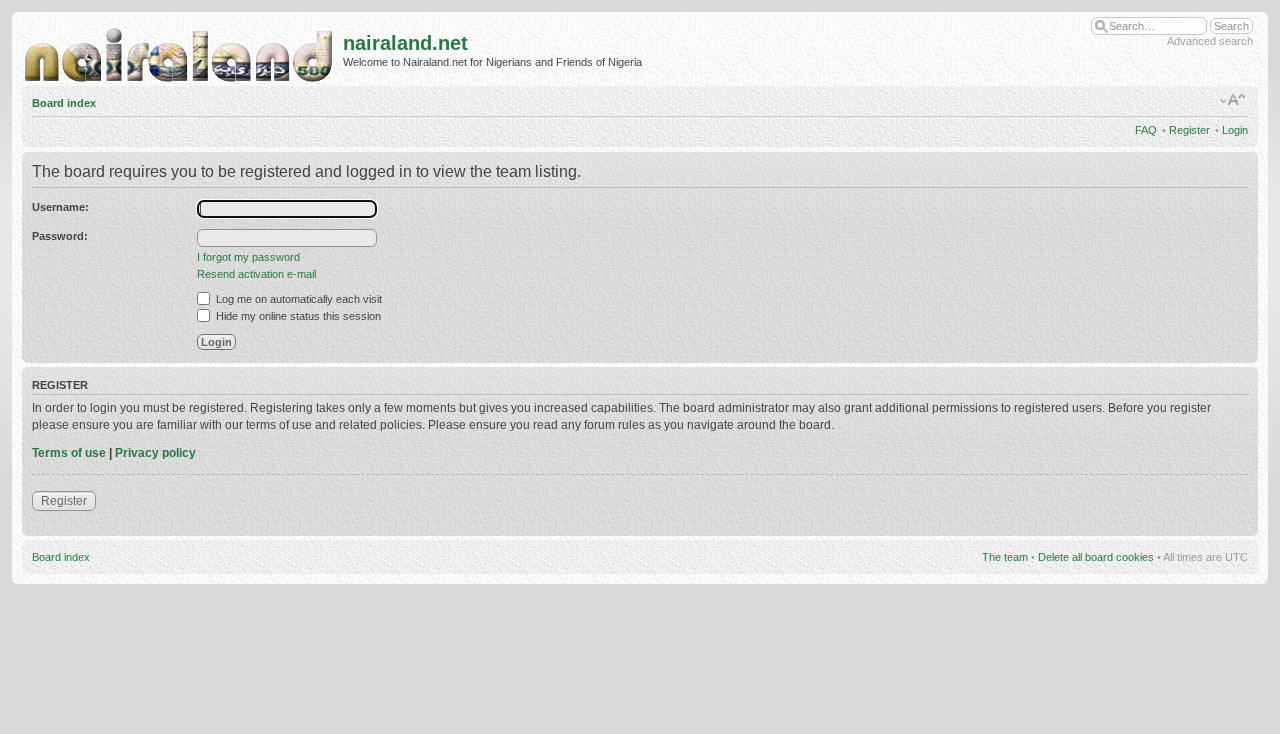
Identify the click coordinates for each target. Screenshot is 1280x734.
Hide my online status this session (297, 316)
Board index (64, 103)
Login (1235, 130)
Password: (60, 236)
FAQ (1146, 130)
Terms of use (69, 453)
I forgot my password (248, 257)
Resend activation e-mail (256, 274)
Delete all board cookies (1096, 557)
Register (1189, 130)
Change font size (1233, 100)
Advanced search (1210, 41)
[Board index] (182, 50)
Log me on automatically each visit (297, 299)
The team (1005, 557)
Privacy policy (155, 453)
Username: (60, 207)
